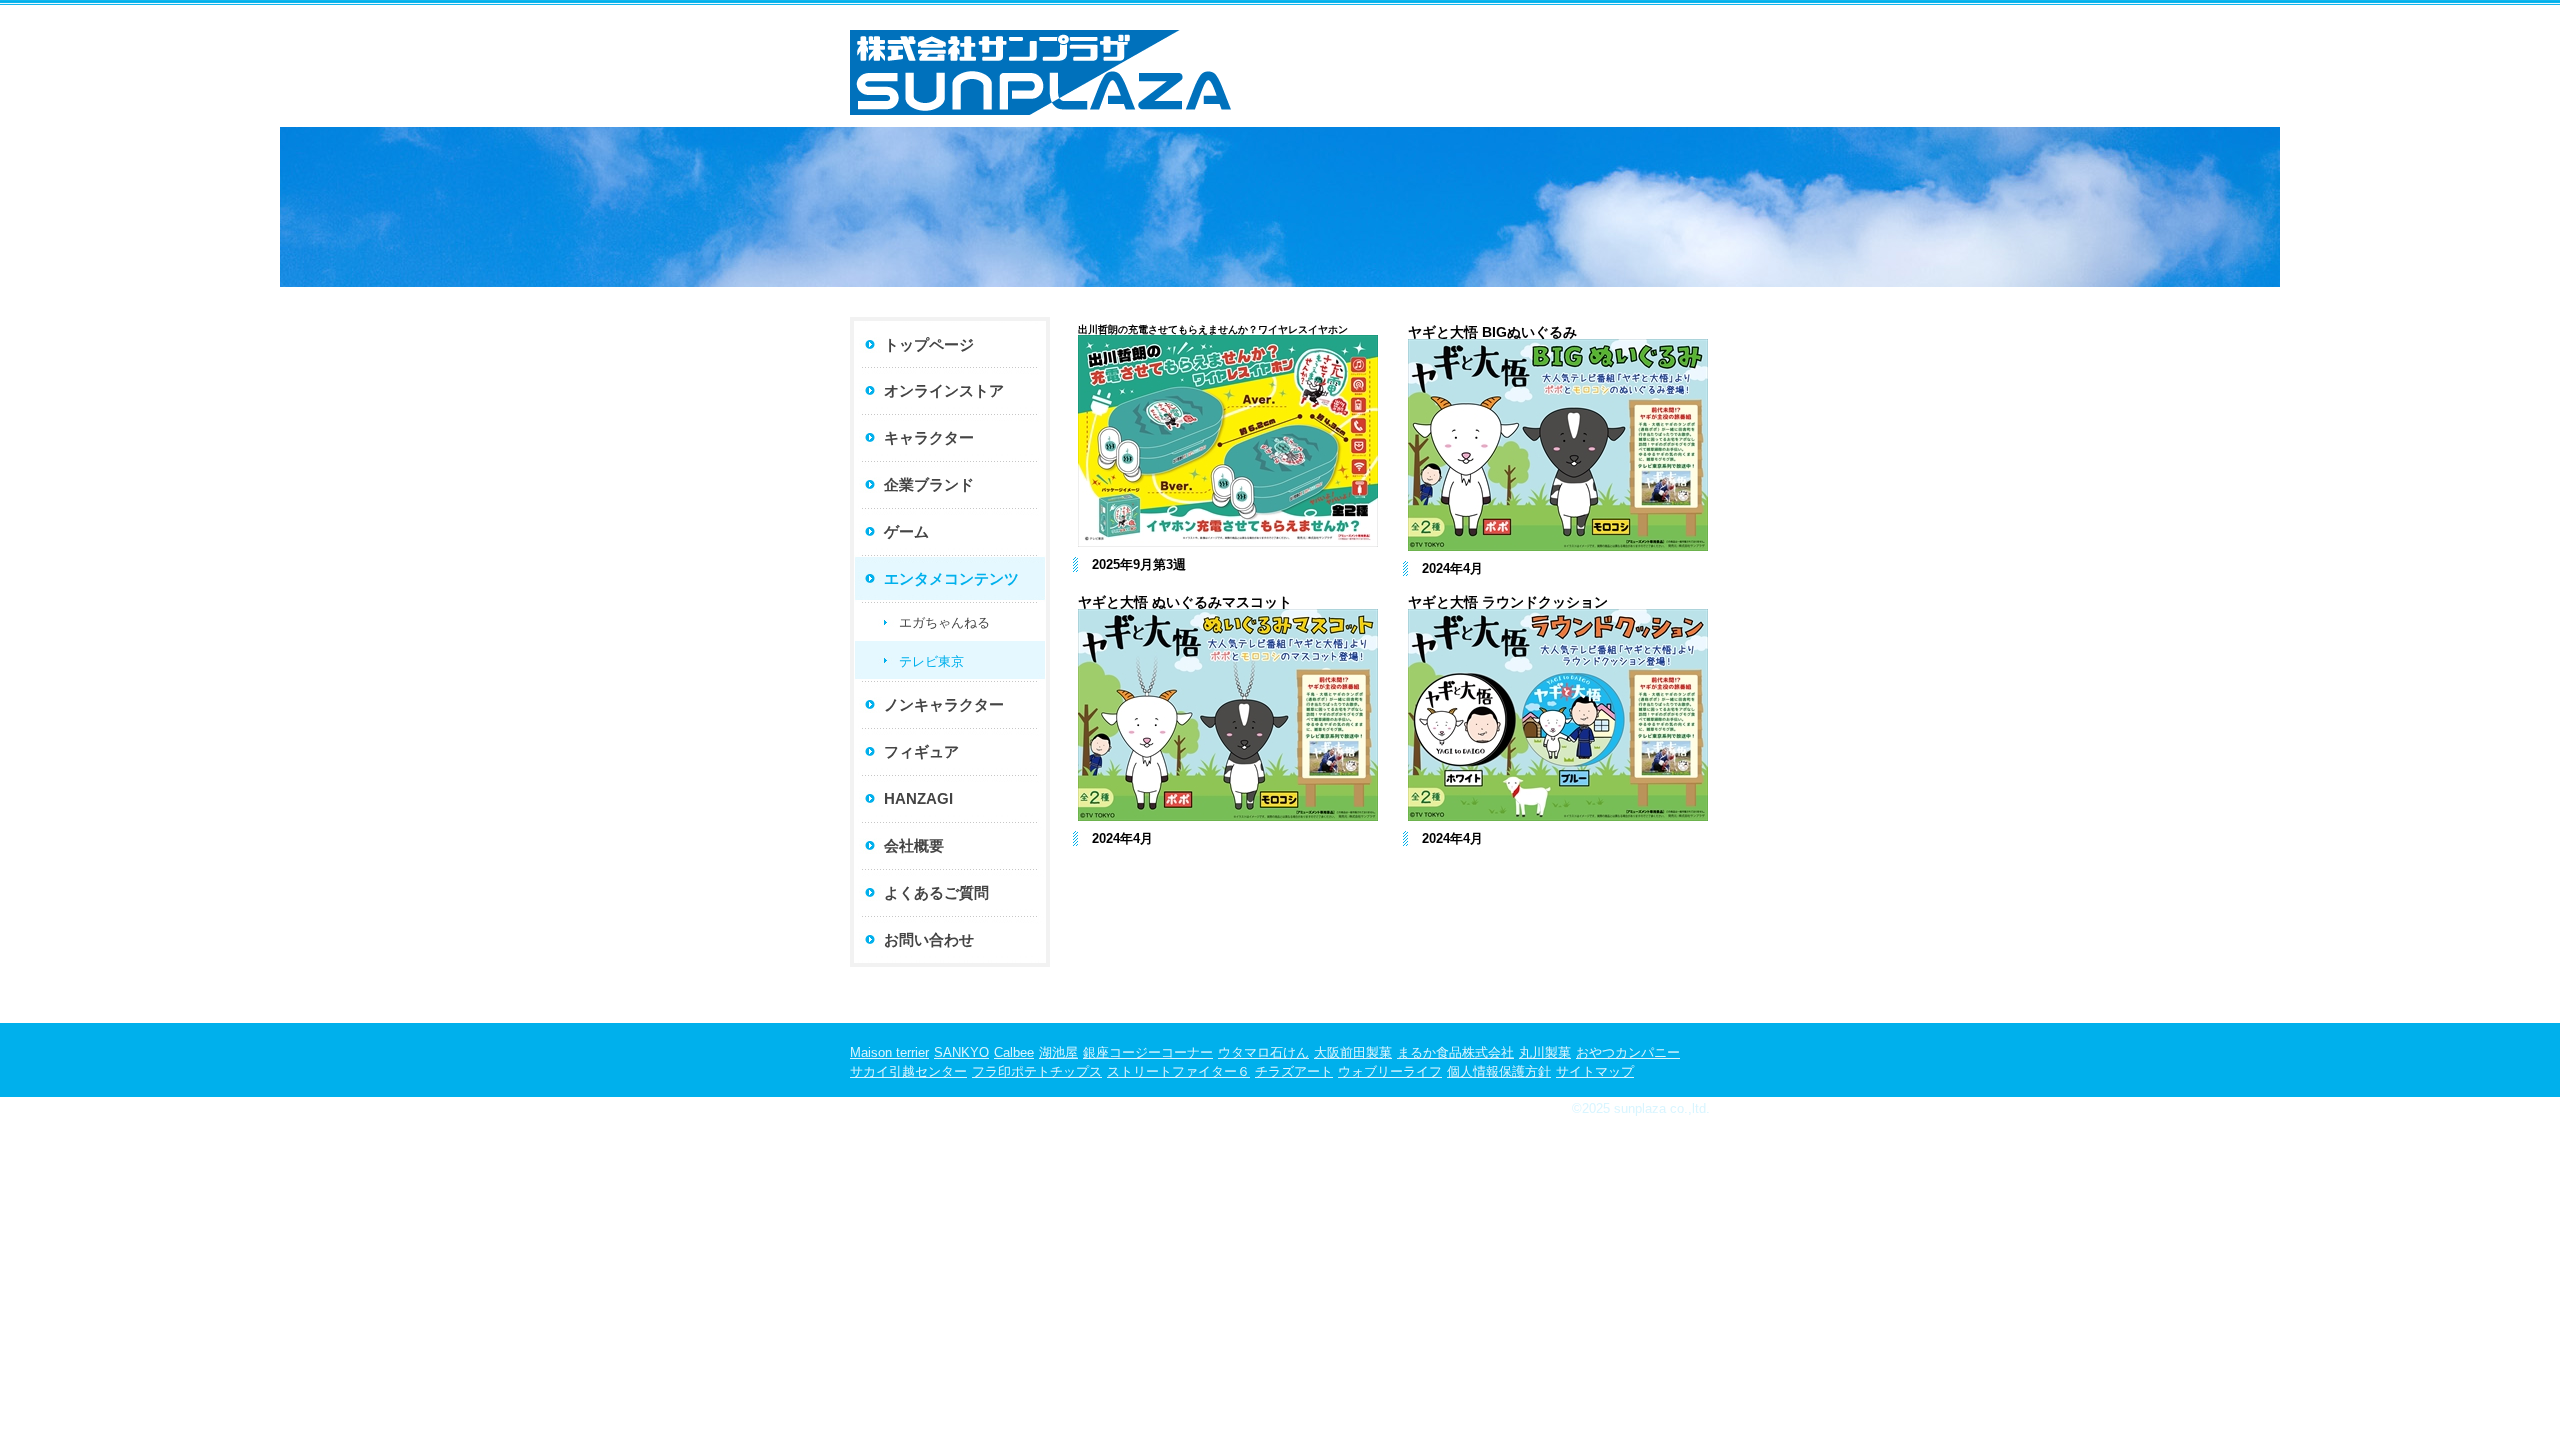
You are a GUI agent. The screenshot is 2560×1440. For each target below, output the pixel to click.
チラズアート (1294, 1071)
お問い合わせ (929, 939)
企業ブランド (929, 484)
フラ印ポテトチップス (1037, 1071)
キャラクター (929, 437)
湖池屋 (1058, 1052)
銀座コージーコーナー (1148, 1052)
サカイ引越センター (908, 1071)
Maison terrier (889, 1052)
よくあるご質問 (936, 892)
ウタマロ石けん (1263, 1052)
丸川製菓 (1545, 1052)
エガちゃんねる (944, 622)
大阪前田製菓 (1353, 1052)
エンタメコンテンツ (951, 578)
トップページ (929, 344)
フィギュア (921, 751)
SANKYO (961, 1052)
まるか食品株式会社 (1455, 1052)
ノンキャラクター (944, 704)
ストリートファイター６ (1178, 1071)
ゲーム (906, 531)
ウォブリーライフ (1390, 1071)
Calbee (1014, 1052)
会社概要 (914, 845)
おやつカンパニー (1628, 1052)
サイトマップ (1595, 1071)
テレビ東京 (931, 661)
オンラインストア (944, 390)
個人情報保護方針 (1499, 1071)
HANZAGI (918, 798)
